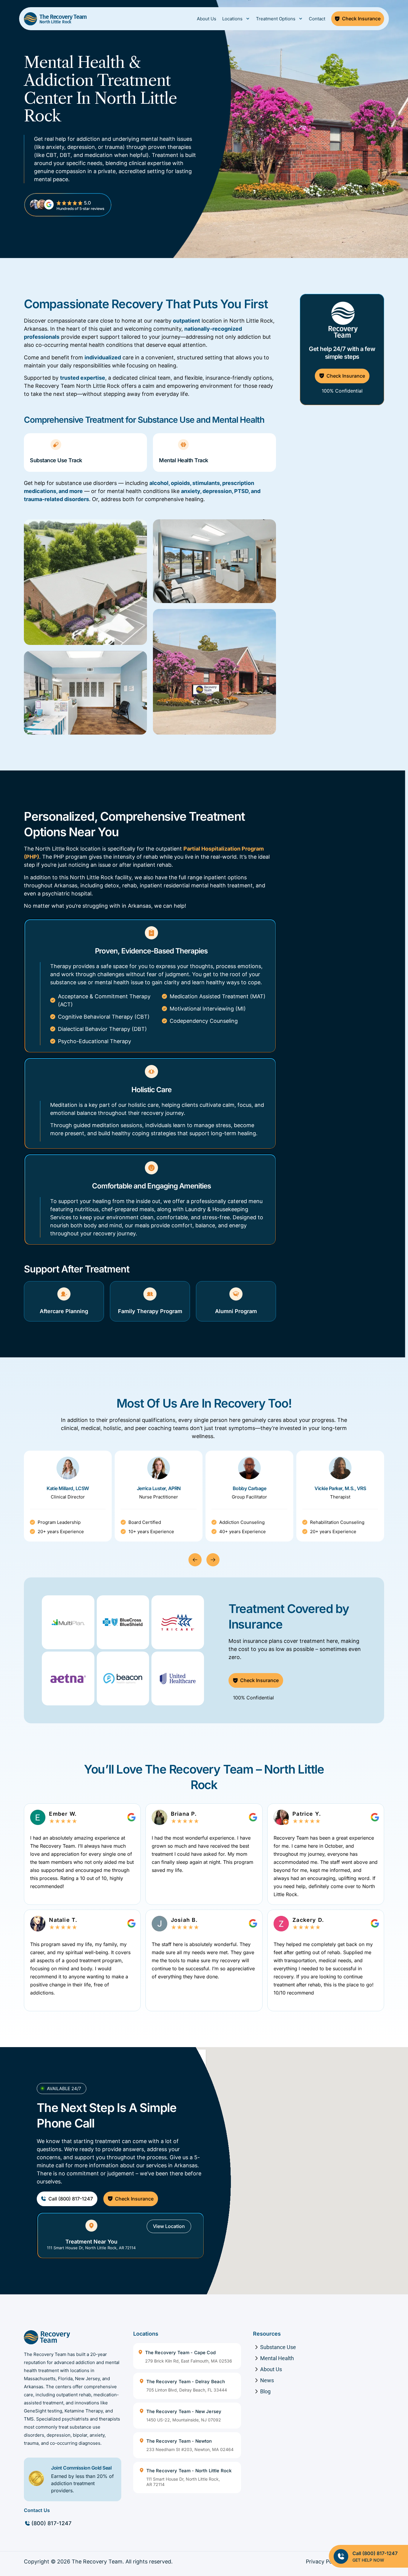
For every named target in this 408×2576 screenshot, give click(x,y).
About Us (207, 19)
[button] (195, 1560)
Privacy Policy (323, 2561)
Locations (232, 19)
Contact (317, 19)
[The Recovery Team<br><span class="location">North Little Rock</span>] (30, 19)
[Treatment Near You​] (91, 2226)
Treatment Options (276, 19)
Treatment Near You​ (91, 2242)
